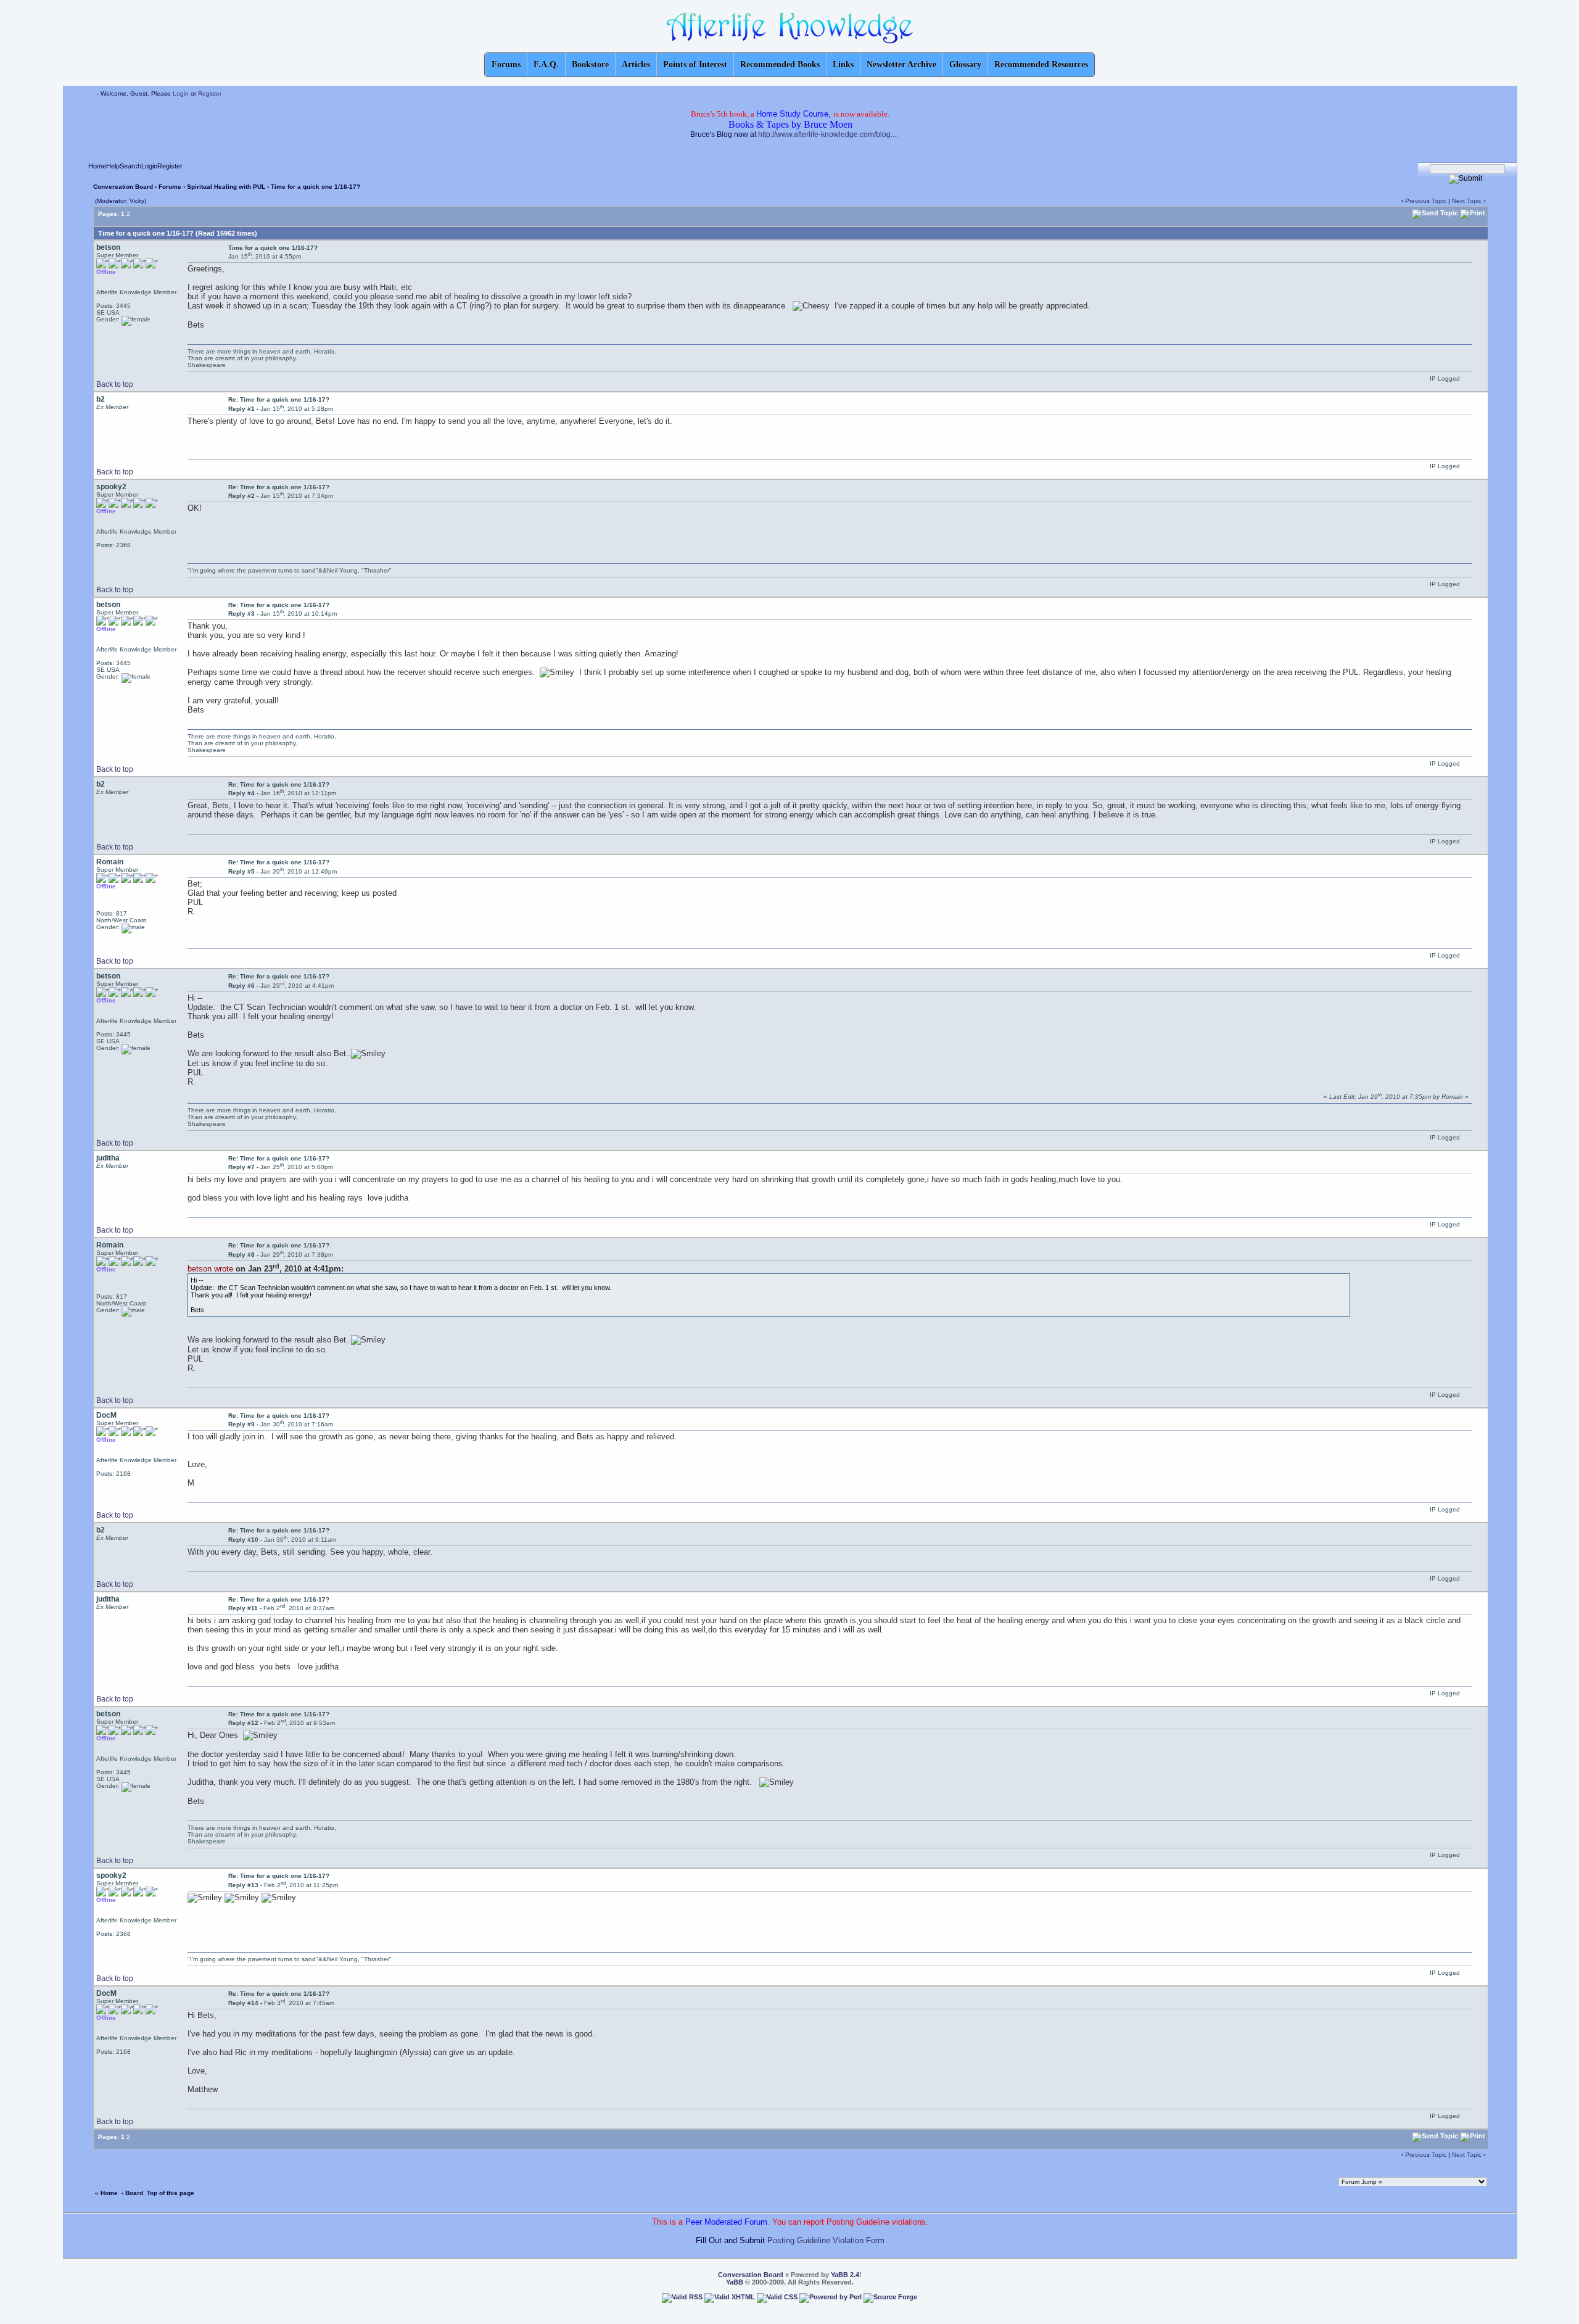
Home (97, 166)
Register (210, 93)
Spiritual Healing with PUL (227, 187)
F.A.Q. (546, 64)
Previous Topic (1426, 201)
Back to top (115, 384)
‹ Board (132, 2193)
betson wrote (210, 1269)
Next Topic (1467, 201)
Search (130, 166)
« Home (106, 2193)
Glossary (965, 64)
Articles (636, 64)
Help (113, 166)
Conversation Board (123, 187)
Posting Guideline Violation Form (826, 2240)
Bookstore (590, 64)
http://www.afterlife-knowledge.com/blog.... (828, 134)
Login (181, 93)
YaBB (735, 2282)
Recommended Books (780, 64)
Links (843, 64)
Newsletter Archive (901, 64)
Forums (170, 187)
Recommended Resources (1041, 64)
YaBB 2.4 (845, 2275)
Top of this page (171, 2193)
